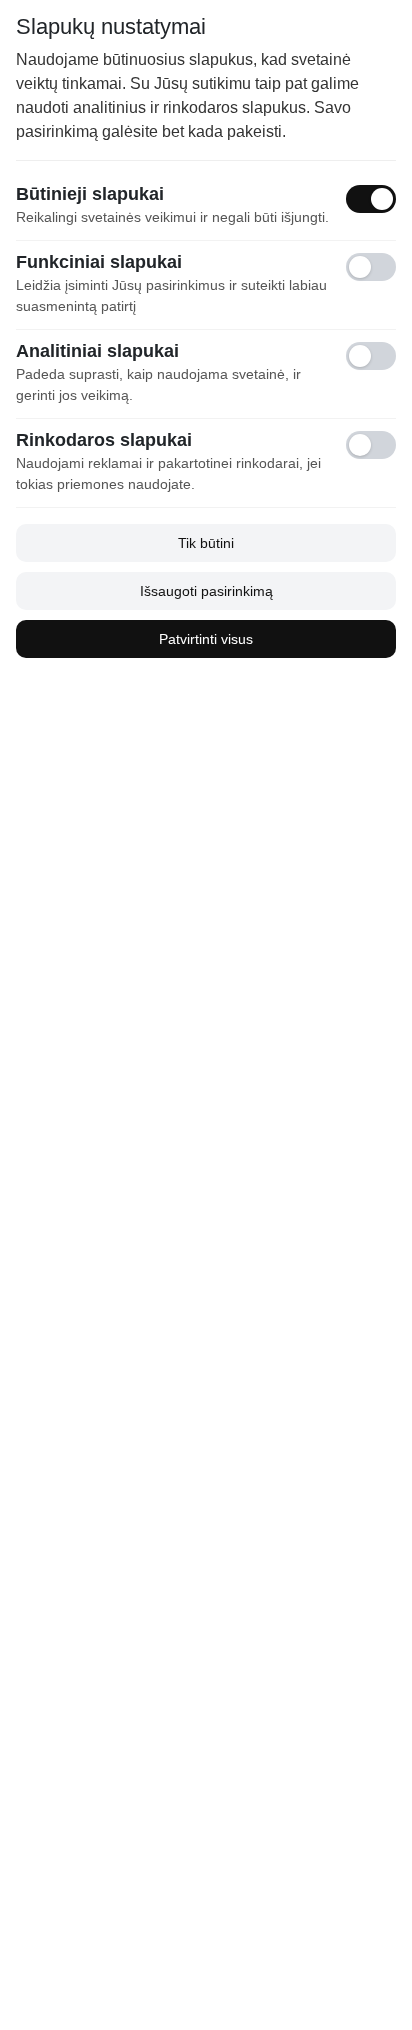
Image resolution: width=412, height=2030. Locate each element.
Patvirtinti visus (206, 639)
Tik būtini (206, 543)
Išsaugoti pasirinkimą (206, 591)
